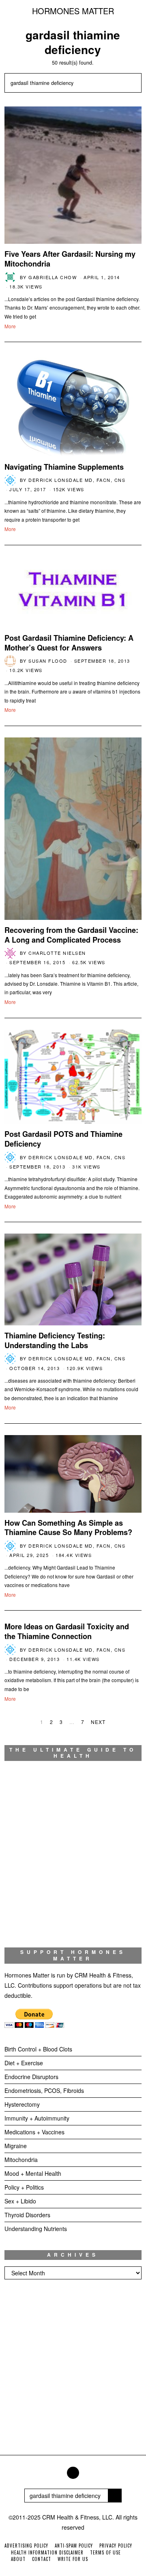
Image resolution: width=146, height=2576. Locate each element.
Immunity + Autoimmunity (37, 2118)
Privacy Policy (116, 2546)
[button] (132, 83)
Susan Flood (48, 661)
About (18, 2559)
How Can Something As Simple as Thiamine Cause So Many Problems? (68, 1528)
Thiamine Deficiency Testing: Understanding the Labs (55, 1340)
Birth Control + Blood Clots (38, 2049)
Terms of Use (105, 2552)
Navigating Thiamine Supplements (64, 467)
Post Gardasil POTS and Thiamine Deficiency (63, 1139)
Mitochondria (21, 2160)
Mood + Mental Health (33, 2173)
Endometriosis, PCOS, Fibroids (44, 2090)
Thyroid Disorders (27, 2215)
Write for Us (73, 2559)
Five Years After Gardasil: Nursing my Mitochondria (70, 259)
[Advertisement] (73, 2370)
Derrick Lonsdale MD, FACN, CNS (77, 480)
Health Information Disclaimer (47, 2552)
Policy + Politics (24, 2187)
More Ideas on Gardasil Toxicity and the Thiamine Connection (67, 1631)
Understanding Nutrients (36, 2229)
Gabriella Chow (53, 277)
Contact (42, 2559)
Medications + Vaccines (34, 2132)
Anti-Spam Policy (74, 2546)
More (10, 326)
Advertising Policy (26, 2546)
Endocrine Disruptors (31, 2077)
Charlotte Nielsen (57, 953)
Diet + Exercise (24, 2063)
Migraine (16, 2146)
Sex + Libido (20, 2201)
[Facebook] (73, 2473)
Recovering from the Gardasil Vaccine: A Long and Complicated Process (71, 935)
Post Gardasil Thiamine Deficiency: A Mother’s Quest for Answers (69, 643)
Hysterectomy (22, 2104)
